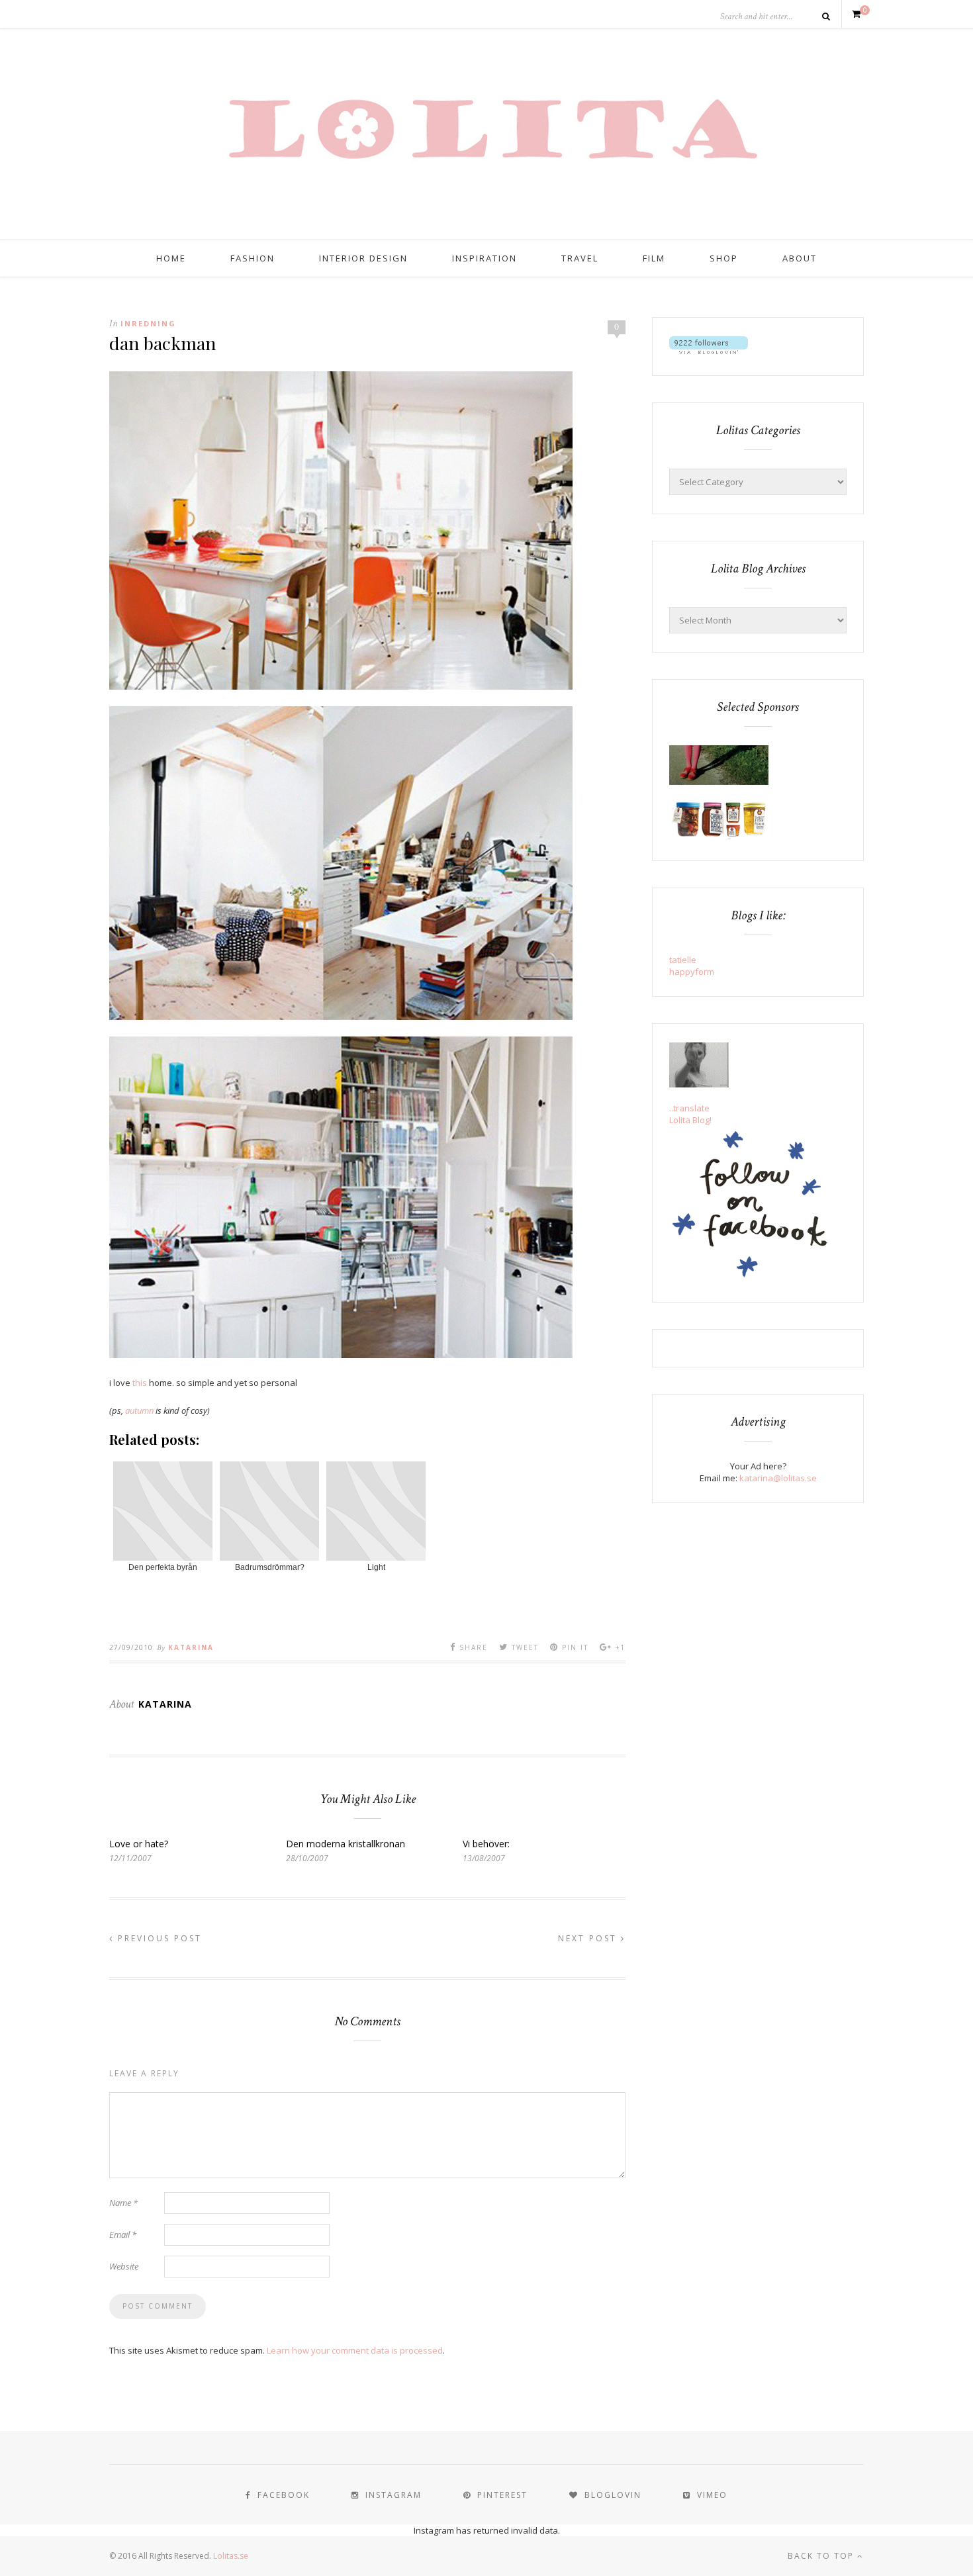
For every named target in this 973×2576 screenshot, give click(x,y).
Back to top (822, 2556)
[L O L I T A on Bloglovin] (709, 351)
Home (171, 258)
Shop (724, 258)
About (800, 258)
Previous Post (158, 1938)
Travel (580, 258)
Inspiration (485, 258)
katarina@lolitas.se (778, 1478)
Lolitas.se (231, 2556)
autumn (139, 1410)
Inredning (148, 323)
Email (123, 2234)
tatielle (683, 960)
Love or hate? (139, 1844)
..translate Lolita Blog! (690, 1114)
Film (654, 258)
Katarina (191, 1647)
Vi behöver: (486, 1844)
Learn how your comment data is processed (355, 2350)
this (140, 1383)
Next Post (589, 1938)
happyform (692, 972)
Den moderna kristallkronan (346, 1844)
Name (123, 2203)
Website (124, 2266)
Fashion (253, 258)
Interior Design (363, 258)
